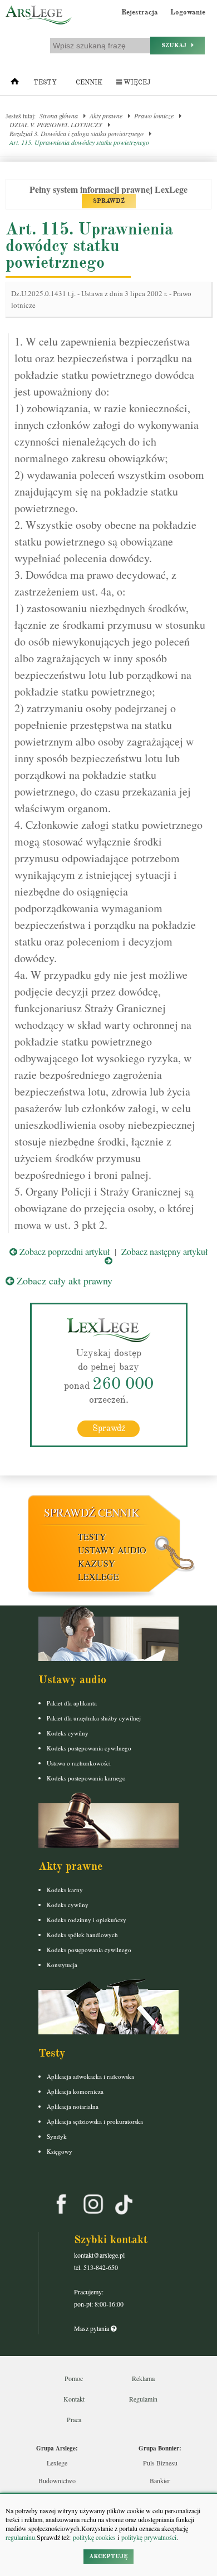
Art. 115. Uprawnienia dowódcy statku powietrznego (79, 142)
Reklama (143, 2378)
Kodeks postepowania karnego (86, 1778)
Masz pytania (92, 2328)
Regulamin (143, 2399)
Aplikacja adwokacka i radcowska (90, 2076)
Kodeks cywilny (68, 1733)
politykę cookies (94, 2537)
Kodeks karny (65, 1890)
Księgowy (60, 2151)
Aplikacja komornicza (75, 2091)
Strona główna (59, 116)
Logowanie (188, 12)
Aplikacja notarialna (73, 2106)
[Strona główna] (15, 84)
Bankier (160, 2480)
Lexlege (57, 2463)
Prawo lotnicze (154, 116)
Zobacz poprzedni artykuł (63, 1251)
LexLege (98, 1576)
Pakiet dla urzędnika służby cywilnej (94, 1718)
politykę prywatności (149, 2537)
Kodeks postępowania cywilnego (89, 1748)
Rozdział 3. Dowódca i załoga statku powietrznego (77, 133)
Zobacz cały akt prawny (63, 1281)
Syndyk (57, 2136)
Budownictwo (57, 2480)
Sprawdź (109, 1428)
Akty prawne (106, 116)
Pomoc (74, 2378)
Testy (45, 82)
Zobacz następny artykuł (164, 1251)
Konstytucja (62, 1965)
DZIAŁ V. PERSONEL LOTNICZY (56, 124)
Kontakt (74, 2399)
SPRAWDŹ (109, 201)
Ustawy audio (112, 1550)
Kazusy (97, 1563)
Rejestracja (140, 12)
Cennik (89, 82)
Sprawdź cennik (92, 1512)
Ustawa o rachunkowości (79, 1763)
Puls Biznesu (160, 2463)
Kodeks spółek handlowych (82, 1935)
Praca (74, 2419)
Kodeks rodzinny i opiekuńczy (87, 1920)
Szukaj (176, 45)
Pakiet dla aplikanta (72, 1703)
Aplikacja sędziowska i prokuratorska (95, 2121)
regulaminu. (21, 2537)
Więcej (136, 82)
